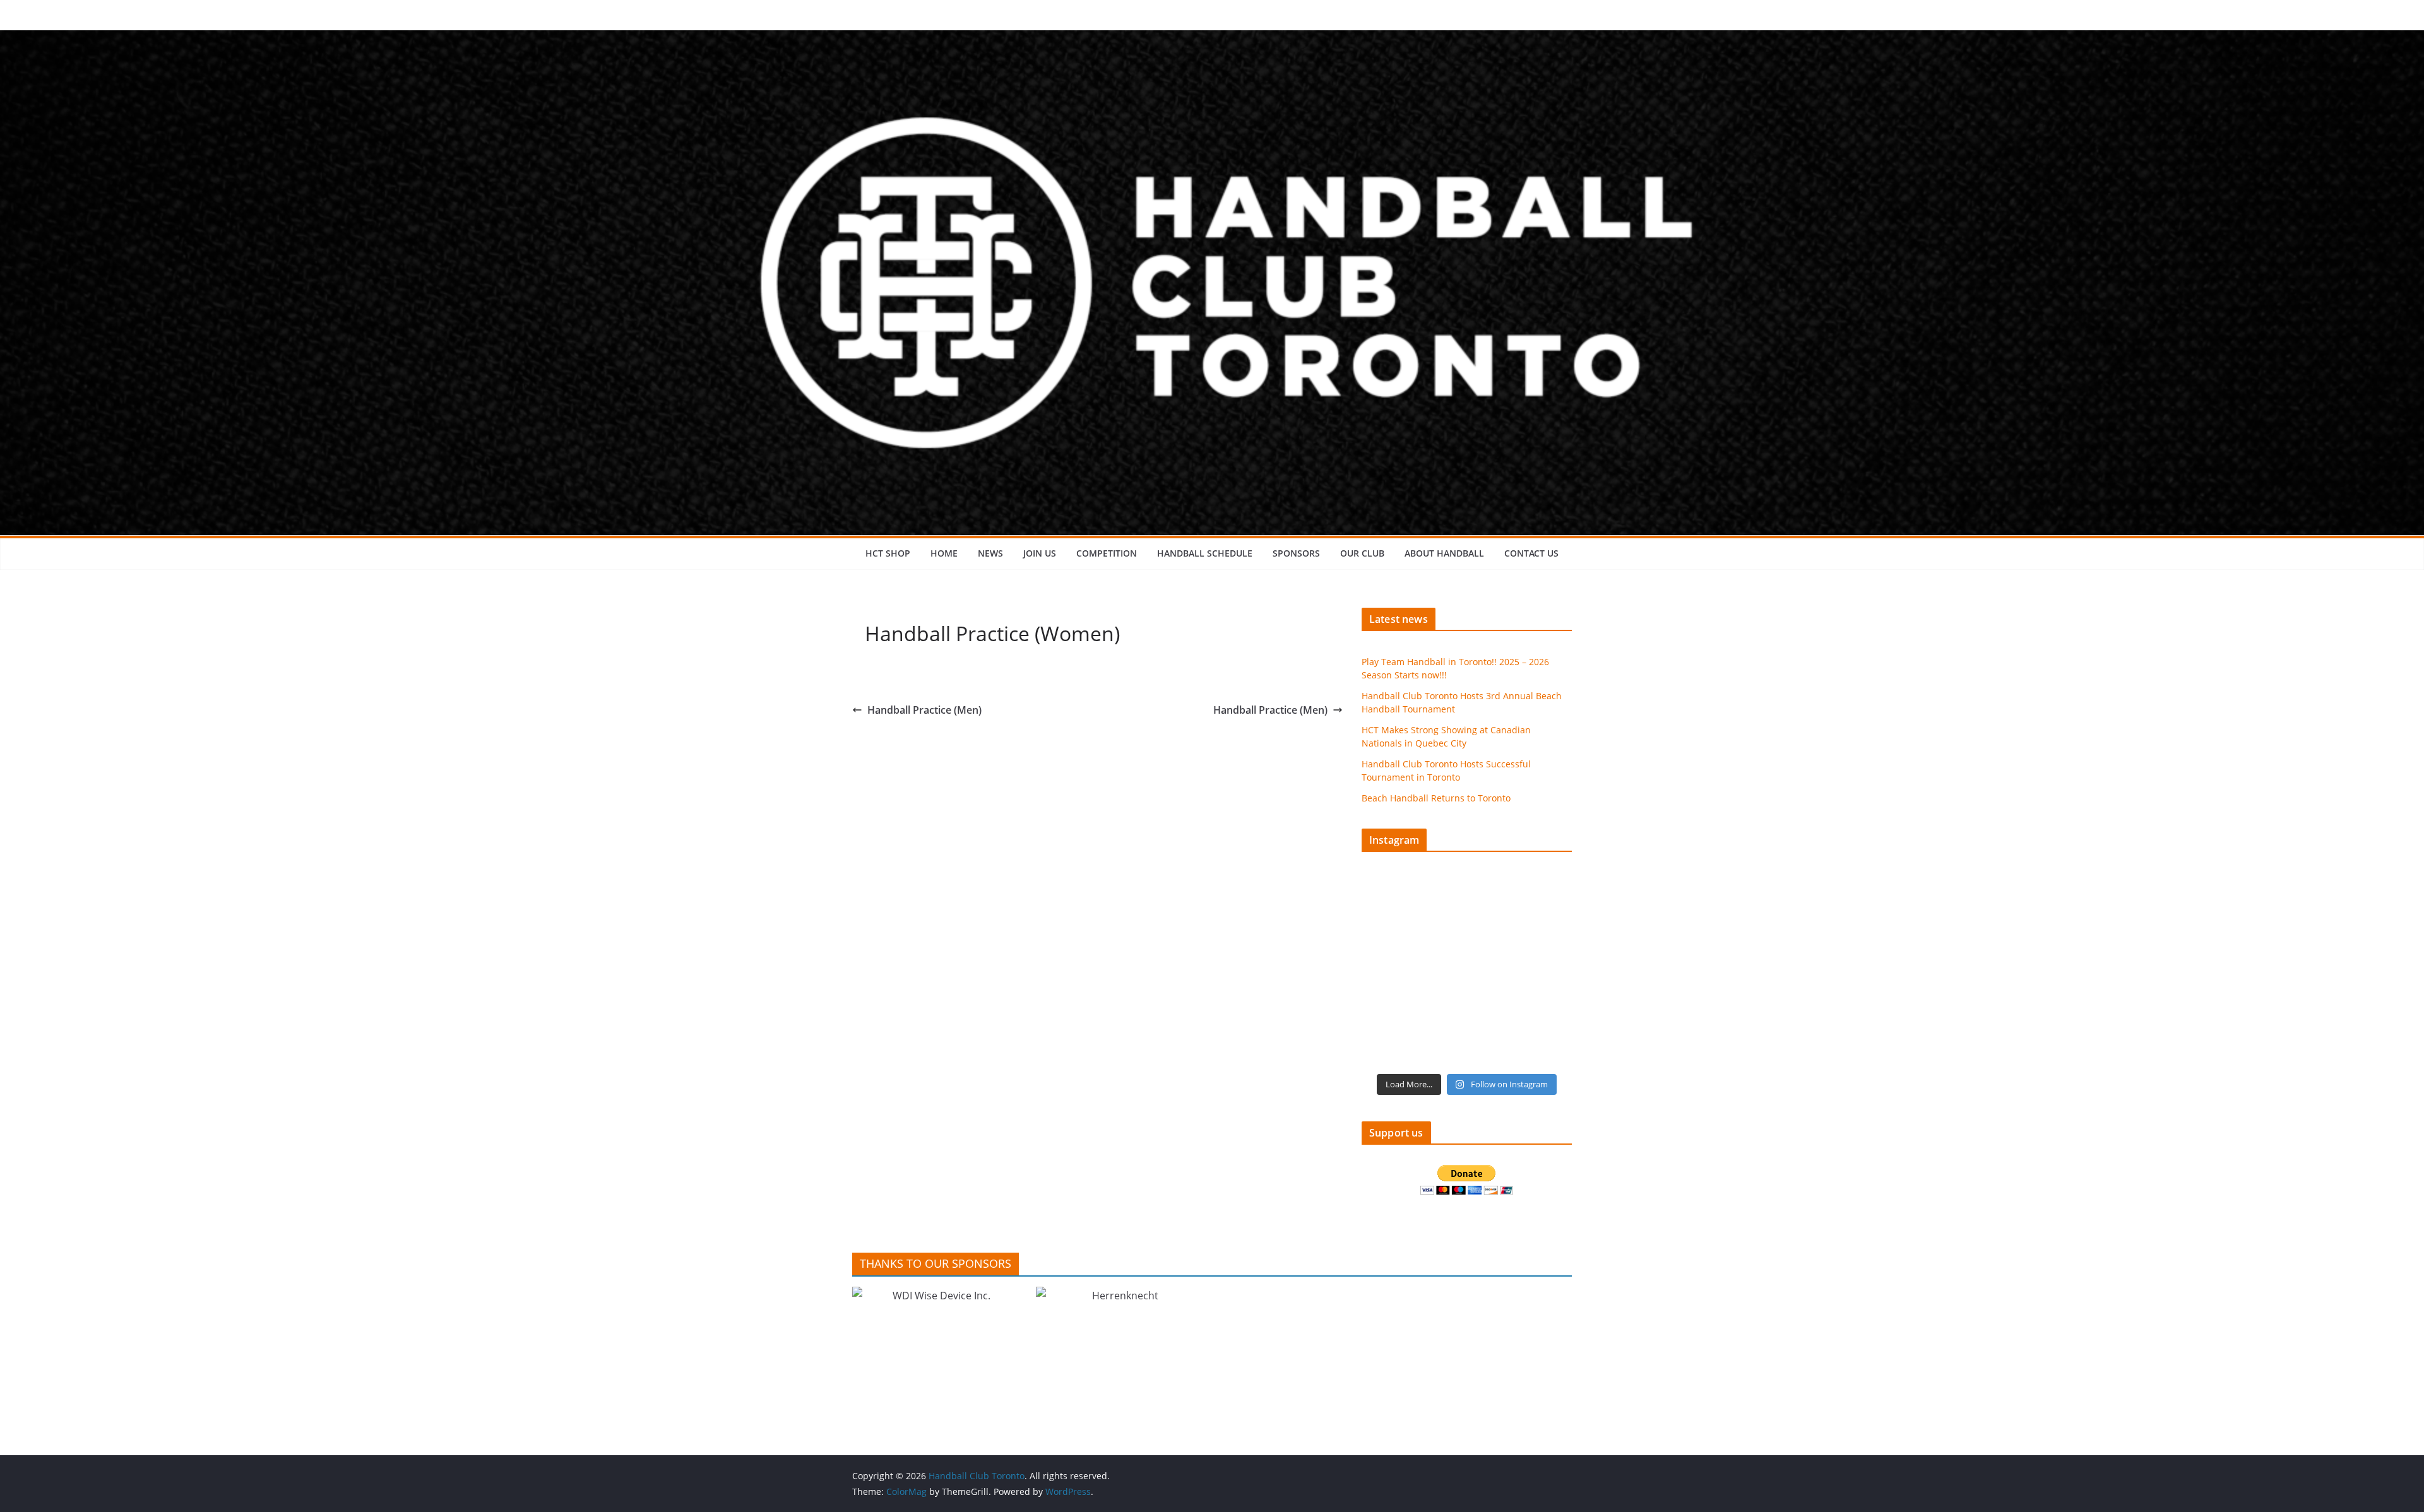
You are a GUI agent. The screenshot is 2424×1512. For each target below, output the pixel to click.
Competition (1107, 553)
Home (944, 553)
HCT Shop (888, 553)
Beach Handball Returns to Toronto (1436, 798)
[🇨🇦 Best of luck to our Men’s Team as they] (1413, 971)
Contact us (1531, 553)
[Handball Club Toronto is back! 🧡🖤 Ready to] (1413, 908)
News (990, 553)
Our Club (1362, 553)
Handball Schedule (1205, 553)
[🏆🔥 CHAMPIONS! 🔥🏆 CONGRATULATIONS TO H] (1521, 908)
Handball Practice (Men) (924, 710)
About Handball (1444, 553)
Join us (1040, 553)
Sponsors (1296, 553)
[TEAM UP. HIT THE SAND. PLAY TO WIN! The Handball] (1413, 1034)
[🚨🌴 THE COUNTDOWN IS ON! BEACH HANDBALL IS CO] (1521, 971)
